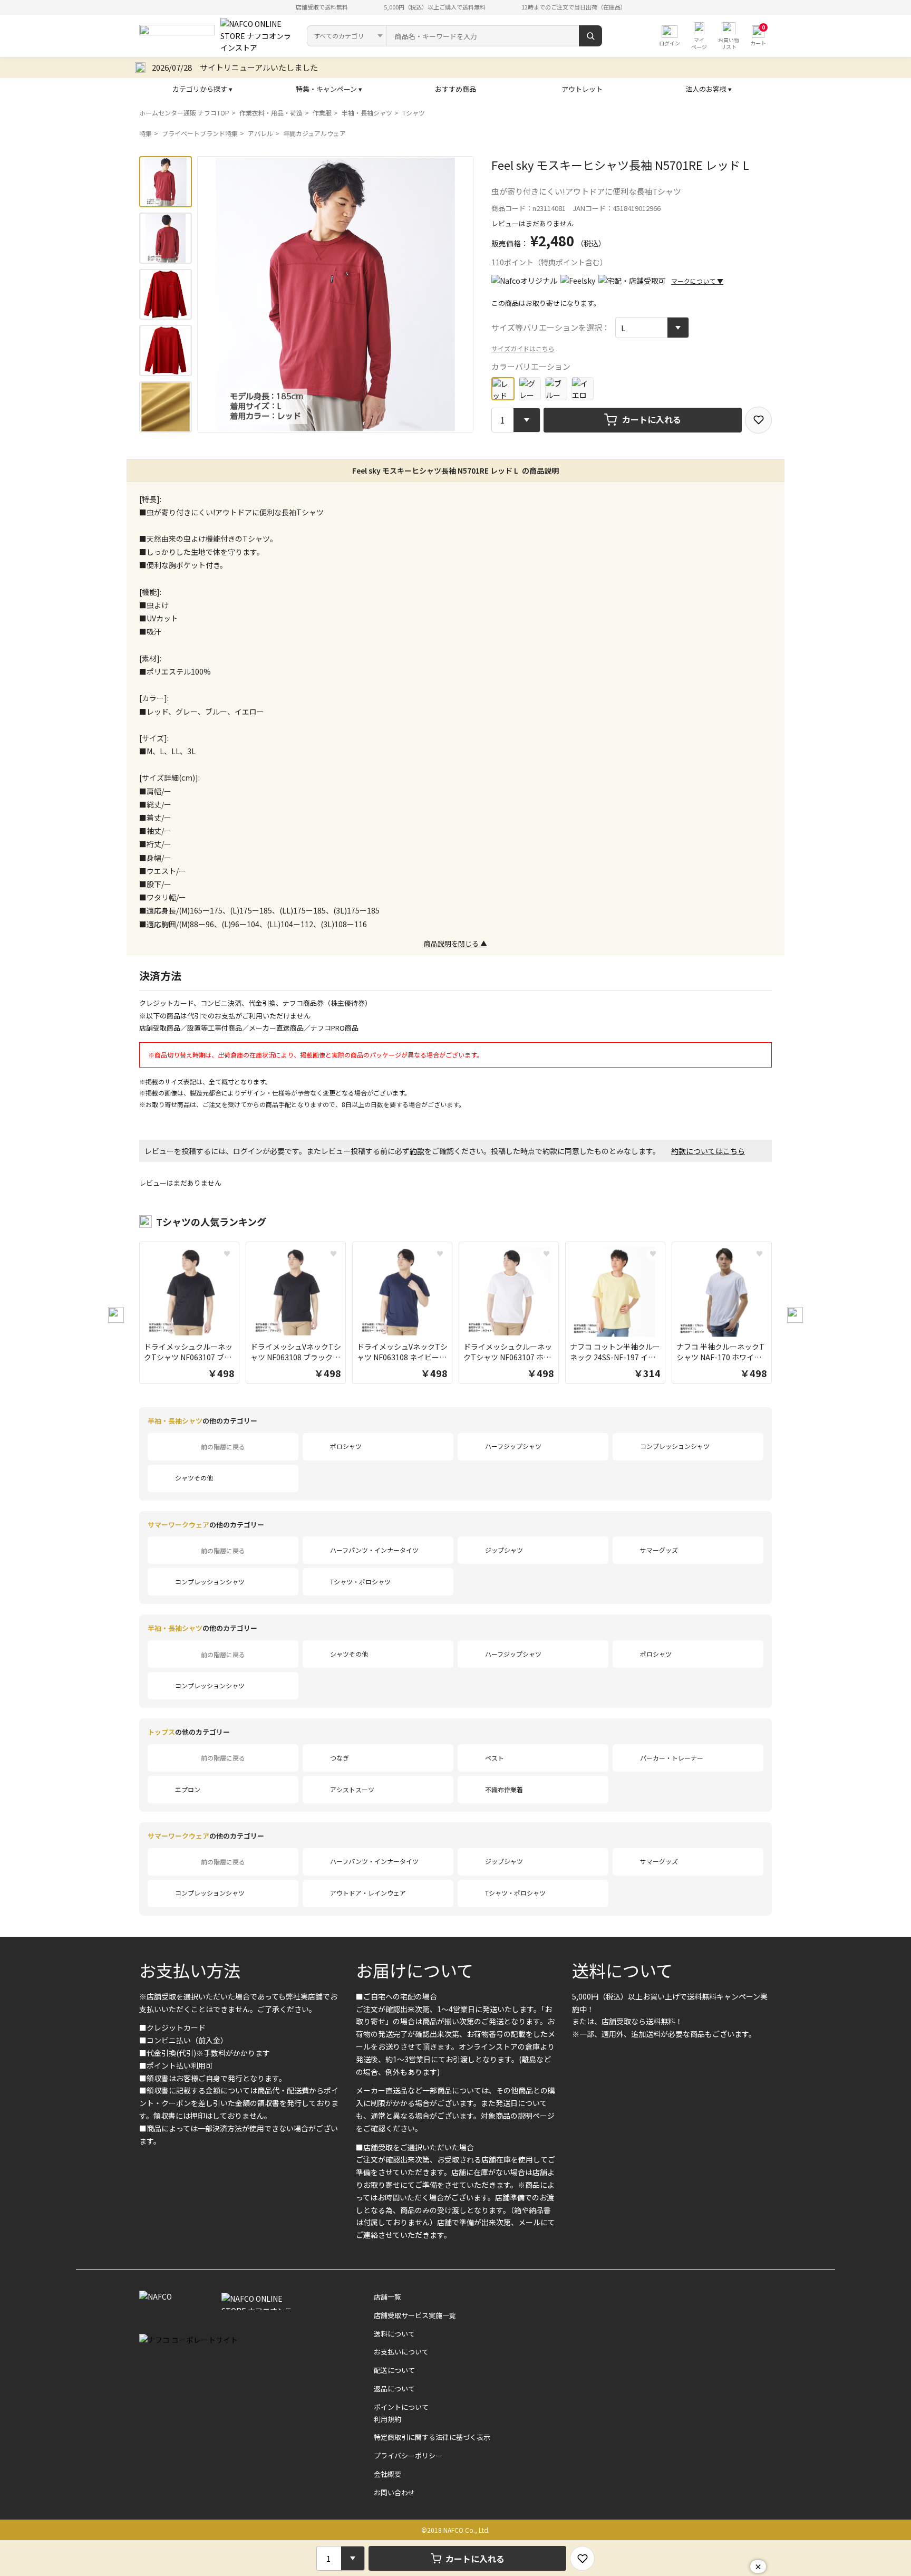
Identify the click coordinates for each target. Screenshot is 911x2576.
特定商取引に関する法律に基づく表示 (432, 2437)
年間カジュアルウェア (314, 133)
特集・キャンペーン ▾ (329, 89)
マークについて (697, 281)
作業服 (322, 113)
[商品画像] (166, 182)
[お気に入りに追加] (758, 420)
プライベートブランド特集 (200, 133)
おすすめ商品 (455, 89)
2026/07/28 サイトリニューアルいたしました (235, 67)
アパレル (260, 133)
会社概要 (387, 2474)
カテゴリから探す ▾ (202, 89)
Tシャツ (414, 113)
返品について (394, 2388)
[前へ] (116, 1315)
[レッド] (503, 389)
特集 (146, 133)
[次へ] (795, 1315)
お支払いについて (401, 2352)
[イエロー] (583, 388)
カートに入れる (652, 419)
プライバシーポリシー (408, 2455)
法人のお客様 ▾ (709, 89)
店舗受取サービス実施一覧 (415, 2315)
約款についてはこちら (708, 1151)
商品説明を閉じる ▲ (455, 943)
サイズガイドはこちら (523, 348)
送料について (622, 1970)
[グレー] (530, 388)
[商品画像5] (166, 407)
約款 (417, 1151)
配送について (394, 2370)
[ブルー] (556, 388)
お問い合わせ (394, 2492)
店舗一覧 (387, 2297)
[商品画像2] (166, 238)
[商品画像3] (166, 295)
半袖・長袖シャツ (367, 113)
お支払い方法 (190, 1970)
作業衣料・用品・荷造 (271, 113)
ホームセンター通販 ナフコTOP (184, 113)
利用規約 (387, 2419)
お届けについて (415, 1970)
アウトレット (582, 89)
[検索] (590, 36)
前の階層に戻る (223, 1446)
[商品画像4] (166, 350)
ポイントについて (401, 2407)
